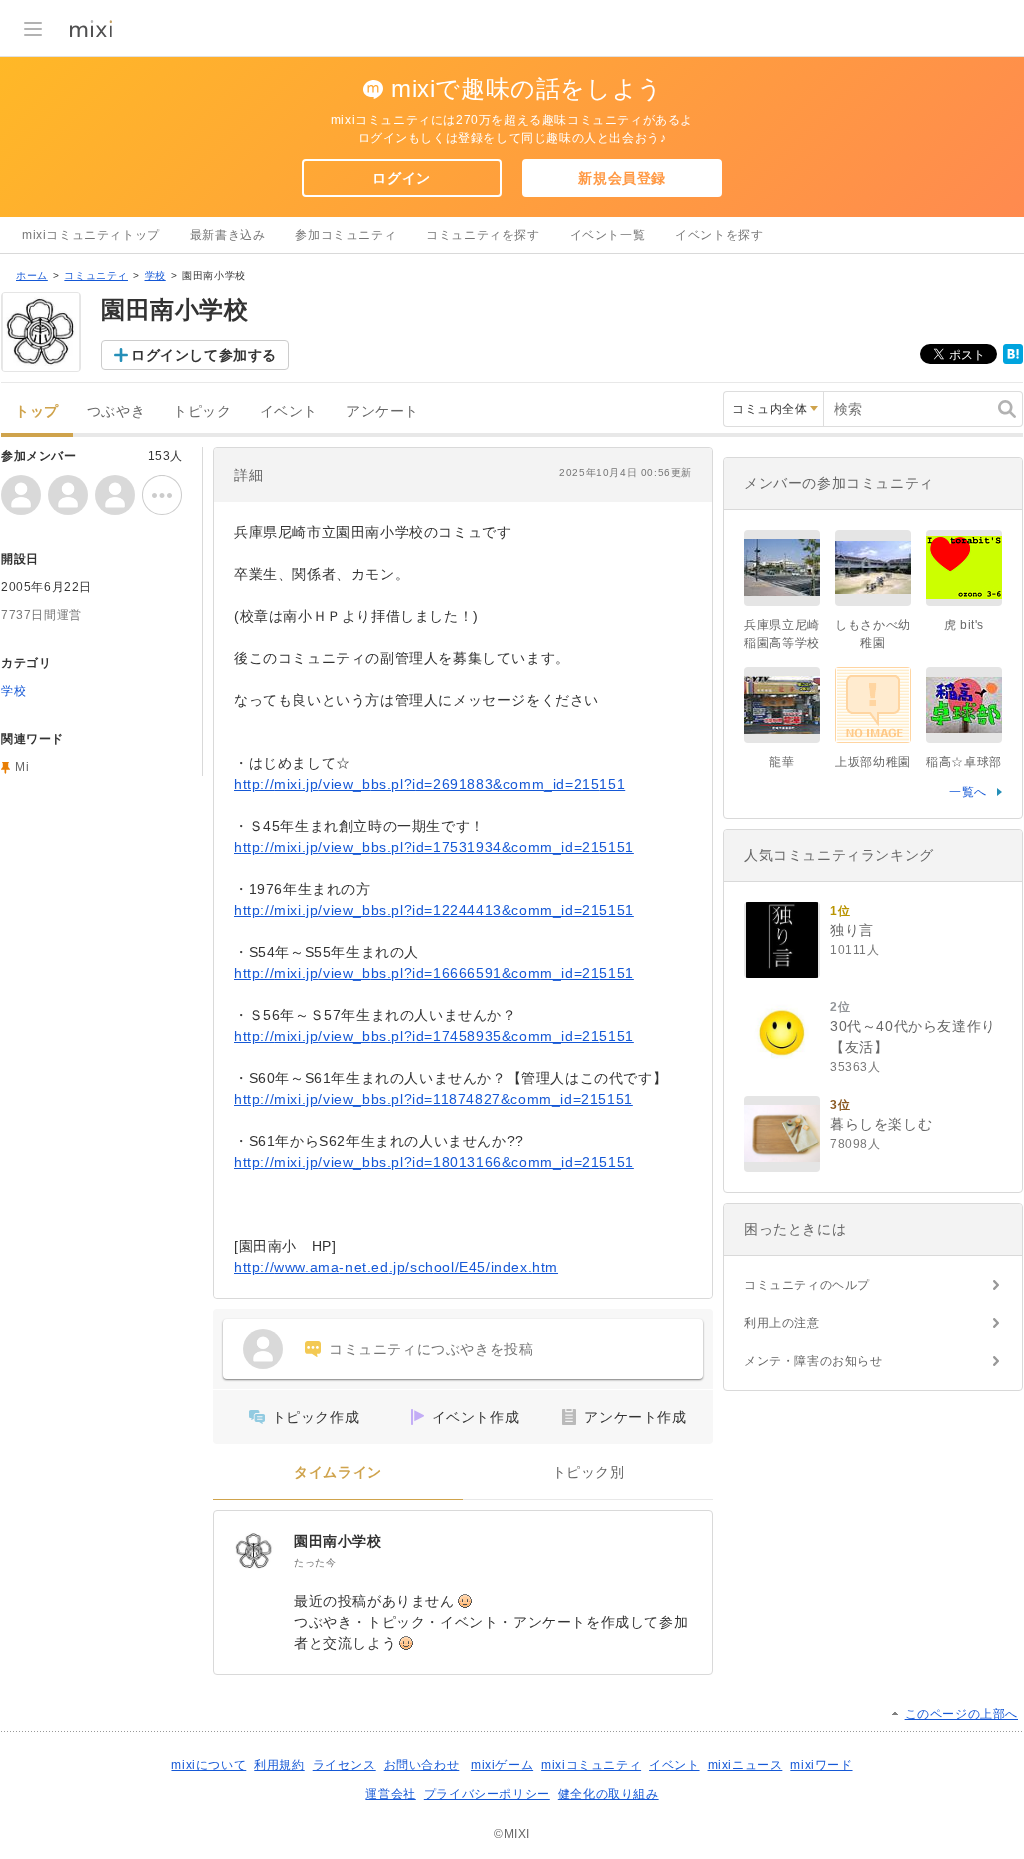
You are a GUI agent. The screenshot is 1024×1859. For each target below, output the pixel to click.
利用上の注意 (782, 1323)
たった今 (315, 1562)
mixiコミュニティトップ (91, 235)
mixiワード (821, 1765)
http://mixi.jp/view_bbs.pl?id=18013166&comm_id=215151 (434, 1162)
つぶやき (116, 411)
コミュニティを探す (482, 235)
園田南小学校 (338, 1541)
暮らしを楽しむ (881, 1124)
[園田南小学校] (254, 1551)
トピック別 (588, 1472)
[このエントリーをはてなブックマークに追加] (1013, 360)
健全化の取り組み (608, 1794)
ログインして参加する (204, 355)
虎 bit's (964, 625)
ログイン (401, 178)
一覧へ (968, 792)
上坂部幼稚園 (873, 762)
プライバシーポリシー (487, 1794)
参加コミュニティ (345, 235)
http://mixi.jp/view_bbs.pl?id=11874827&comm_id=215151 (433, 1099)
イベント (289, 411)
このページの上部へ (961, 1714)
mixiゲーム (502, 1765)
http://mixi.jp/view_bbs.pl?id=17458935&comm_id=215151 (434, 1036)
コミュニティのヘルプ (807, 1285)
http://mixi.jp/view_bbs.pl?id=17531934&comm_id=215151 (434, 847)
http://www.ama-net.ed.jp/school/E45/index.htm (396, 1267)
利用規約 (279, 1765)
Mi (22, 767)
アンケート (382, 411)
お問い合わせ (422, 1765)
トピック (202, 411)
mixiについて (208, 1765)
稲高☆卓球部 (964, 762)
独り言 (852, 930)
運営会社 (390, 1794)
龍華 (781, 762)
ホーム (32, 275)
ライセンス (344, 1765)
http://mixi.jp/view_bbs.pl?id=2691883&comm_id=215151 (429, 784)
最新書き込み (228, 235)
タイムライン (338, 1472)
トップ (37, 411)
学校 (155, 275)
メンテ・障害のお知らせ (813, 1361)
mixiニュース (745, 1765)
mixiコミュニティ (591, 1765)
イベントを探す (719, 235)
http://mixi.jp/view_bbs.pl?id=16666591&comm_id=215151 (434, 973)
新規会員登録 (622, 178)
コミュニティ (96, 275)
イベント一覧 (608, 235)
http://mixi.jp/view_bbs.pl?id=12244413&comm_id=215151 (434, 910)
